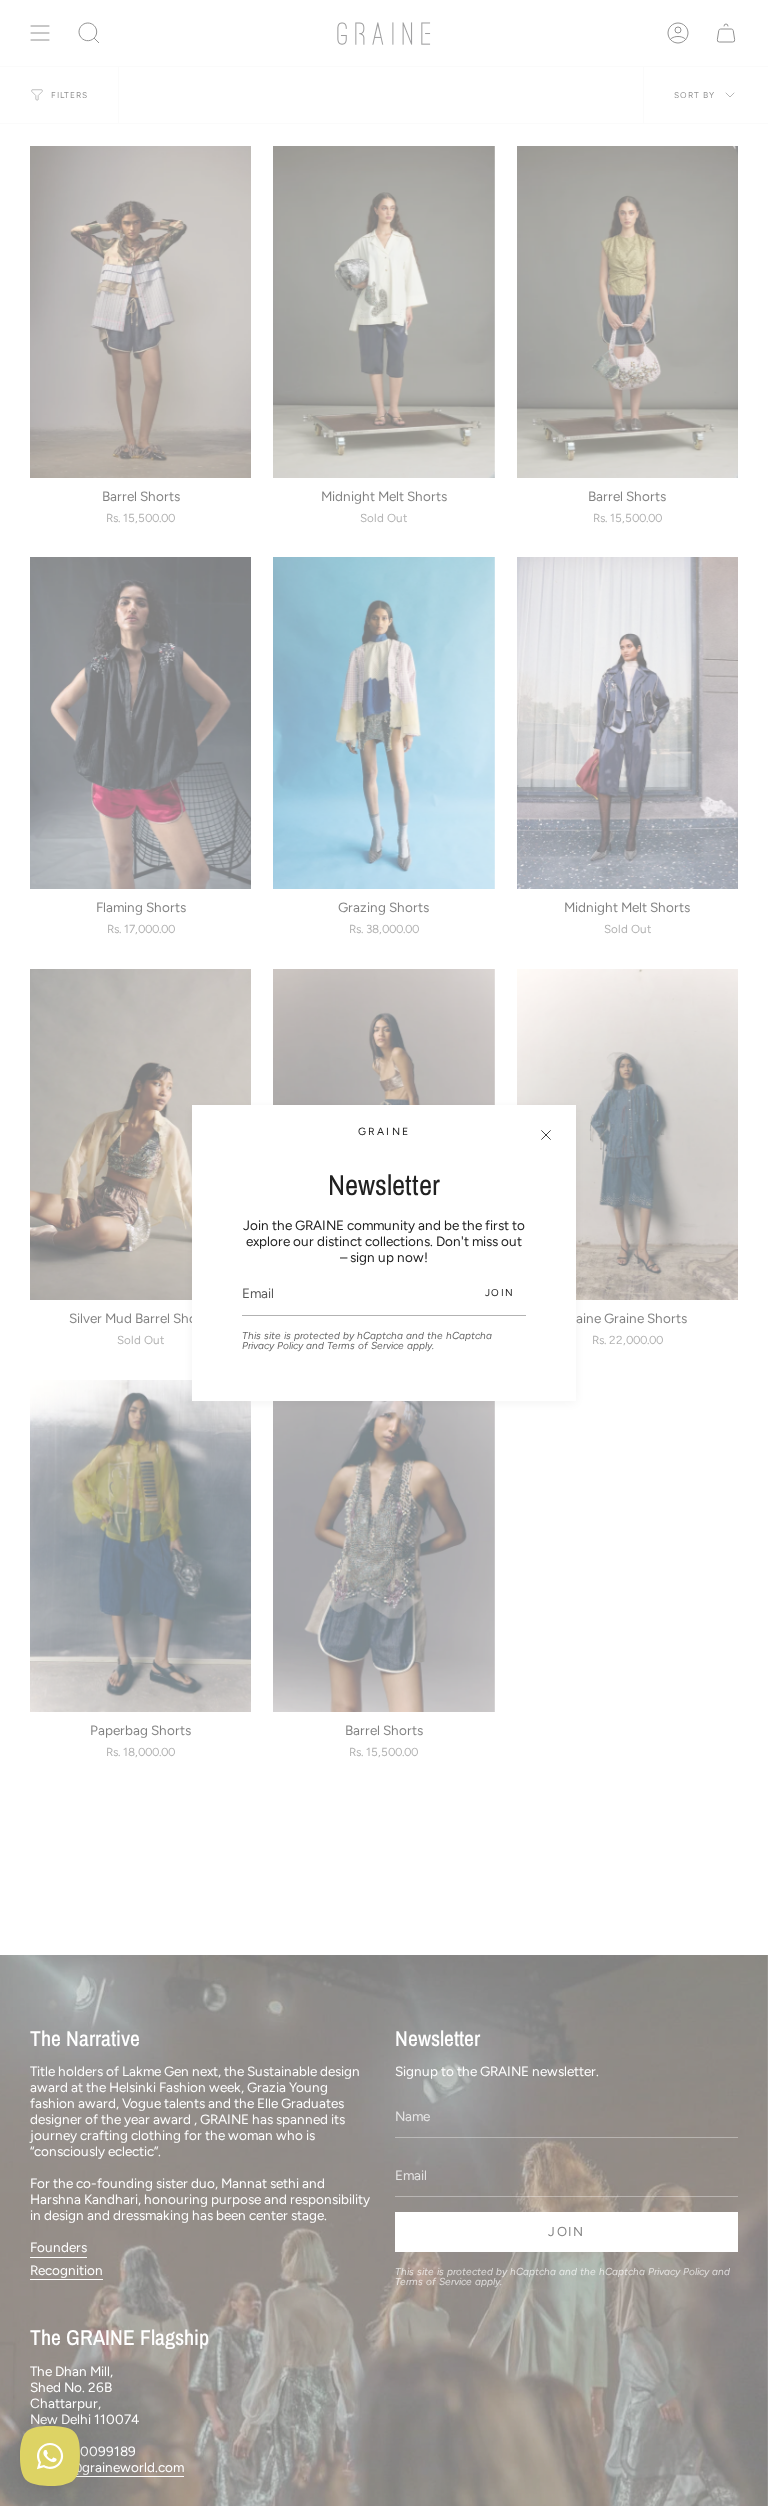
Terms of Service (365, 1345)
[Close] (546, 1135)
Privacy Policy (272, 1345)
